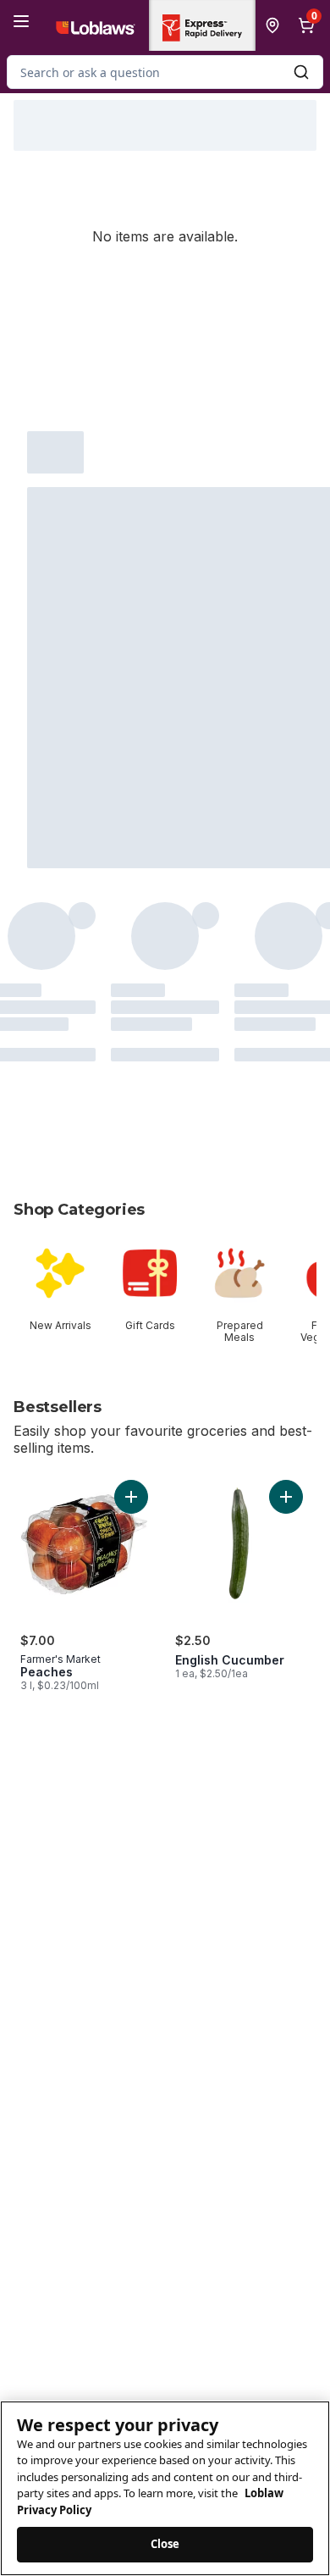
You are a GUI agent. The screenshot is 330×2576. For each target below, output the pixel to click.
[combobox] (165, 72)
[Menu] (21, 21)
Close (165, 2544)
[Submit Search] (301, 72)
